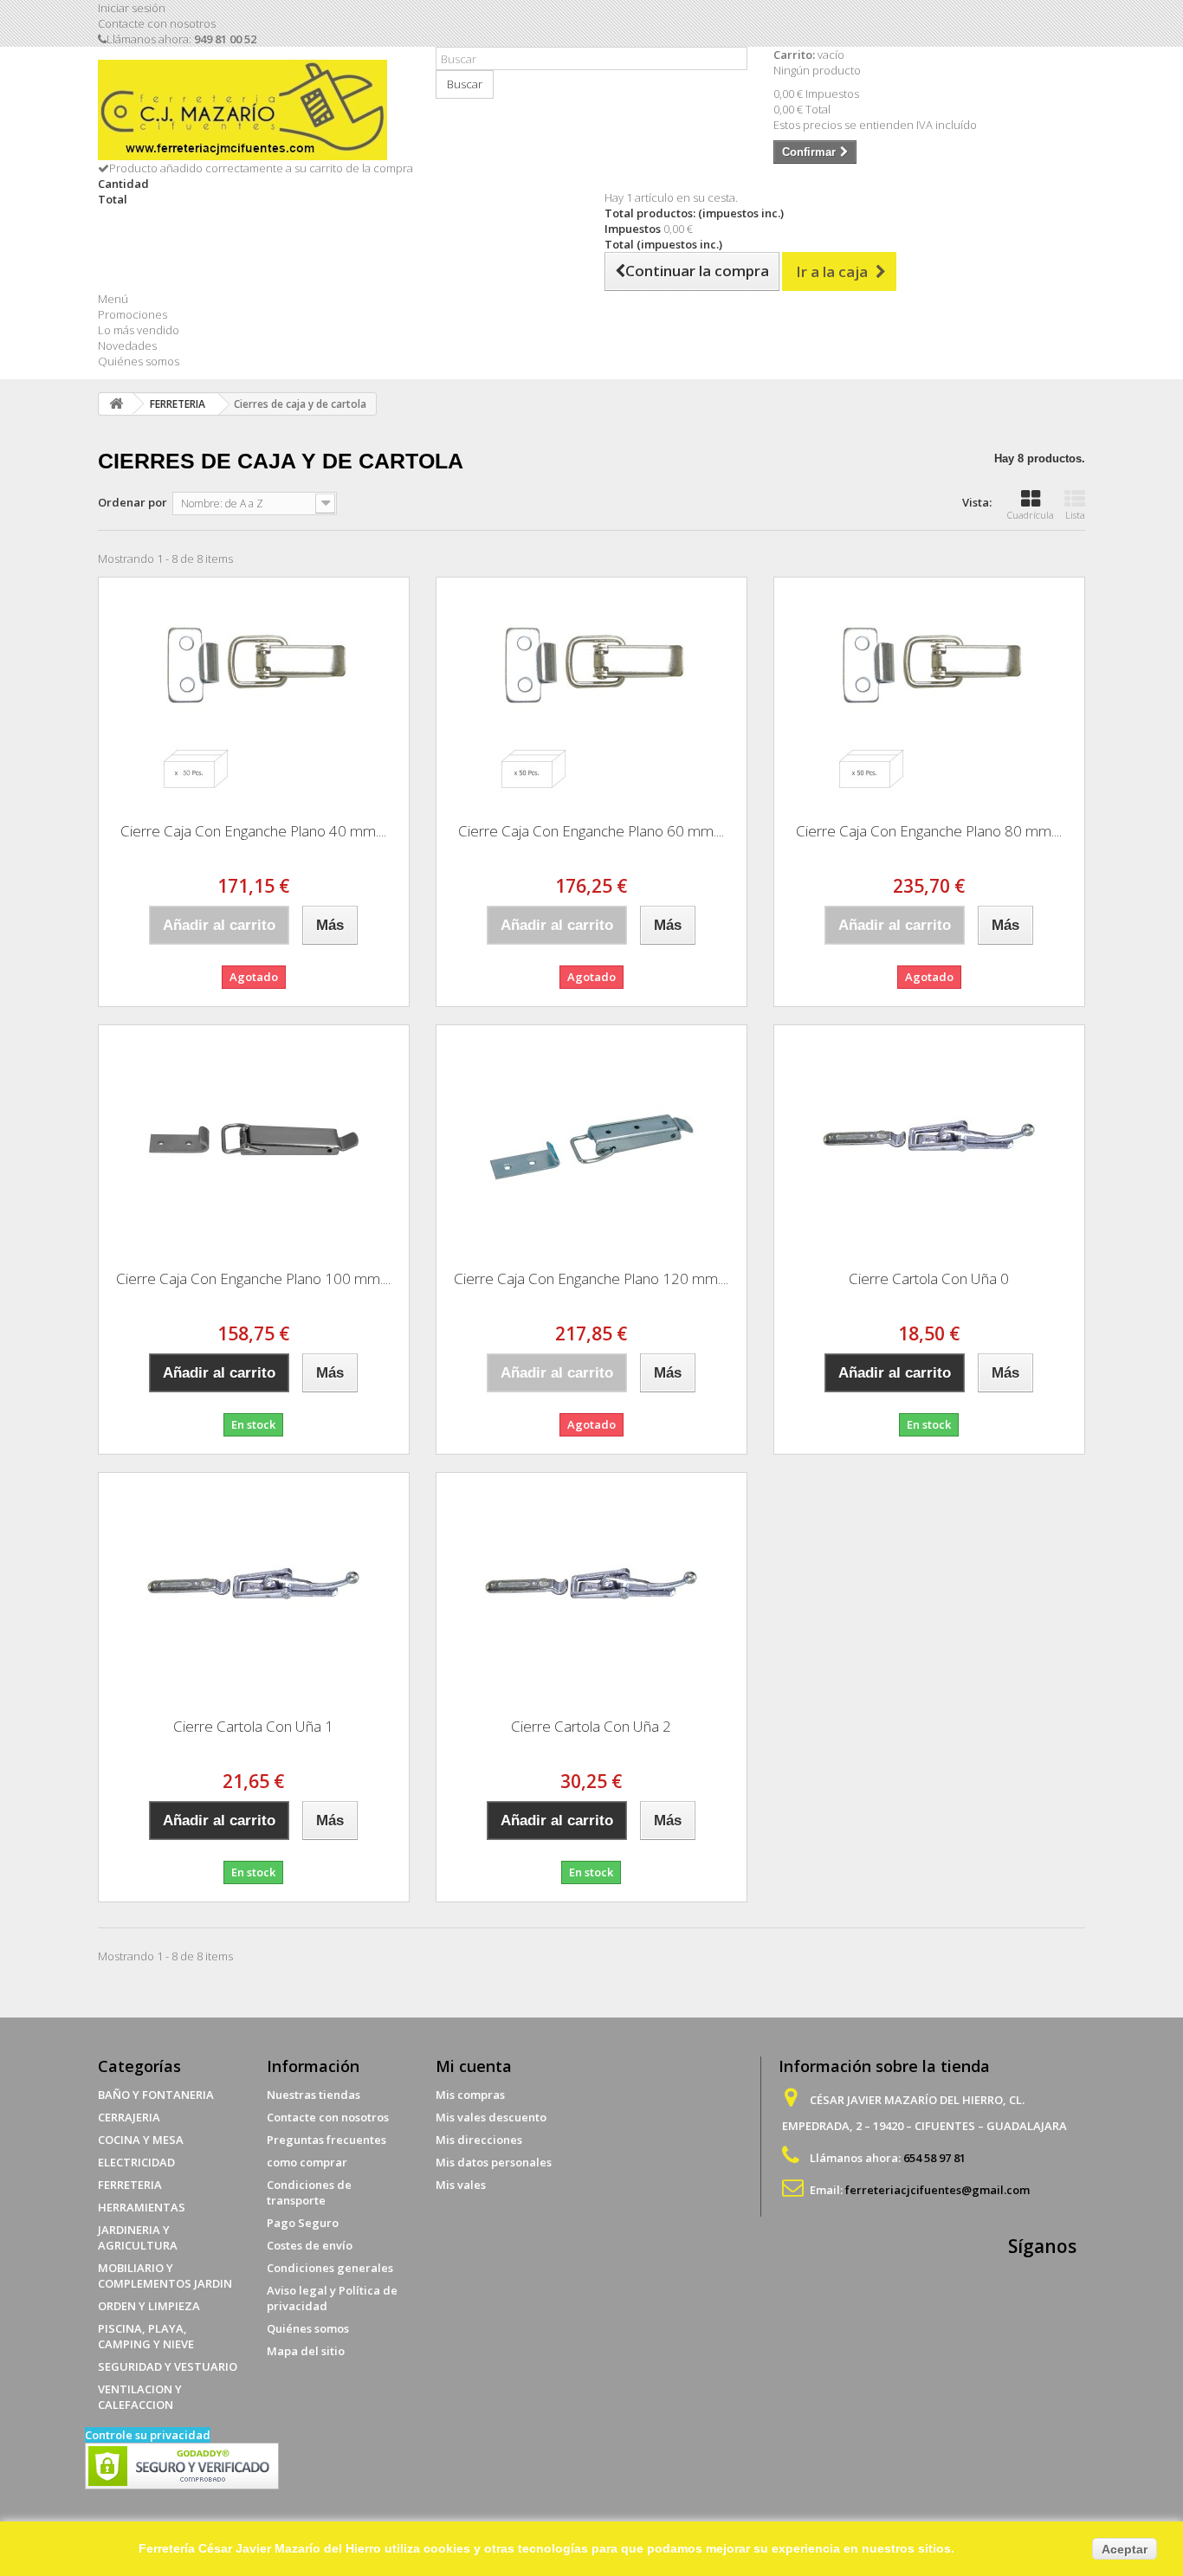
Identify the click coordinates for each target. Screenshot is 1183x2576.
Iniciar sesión (132, 8)
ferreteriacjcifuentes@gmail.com (937, 2190)
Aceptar (1125, 2549)
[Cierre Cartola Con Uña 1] (254, 1589)
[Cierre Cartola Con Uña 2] (591, 1589)
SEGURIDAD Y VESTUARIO (168, 2366)
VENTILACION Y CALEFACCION (140, 2397)
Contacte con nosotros (157, 23)
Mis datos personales (494, 2162)
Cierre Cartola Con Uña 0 (929, 1278)
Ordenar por (133, 502)
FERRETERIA (130, 2185)
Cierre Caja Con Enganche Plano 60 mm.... (591, 831)
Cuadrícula (1031, 515)
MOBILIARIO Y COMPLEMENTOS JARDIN (165, 2276)
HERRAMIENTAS (142, 2207)
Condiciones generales (330, 2268)
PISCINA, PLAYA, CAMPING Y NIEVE (146, 2336)
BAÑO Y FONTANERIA (156, 2095)
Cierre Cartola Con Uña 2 (591, 1726)
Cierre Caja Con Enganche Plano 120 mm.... (591, 1278)
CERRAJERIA (129, 2117)
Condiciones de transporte (309, 2192)
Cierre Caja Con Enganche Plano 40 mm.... (253, 831)
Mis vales (461, 2185)
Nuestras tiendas (314, 2095)
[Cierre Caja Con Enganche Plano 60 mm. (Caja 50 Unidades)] (591, 694)
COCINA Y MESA (141, 2140)
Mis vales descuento (491, 2117)
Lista (1075, 515)
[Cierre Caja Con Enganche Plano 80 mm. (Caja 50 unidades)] (929, 694)
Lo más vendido (139, 330)
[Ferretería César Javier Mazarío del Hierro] (254, 110)
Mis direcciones (479, 2140)
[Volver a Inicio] (116, 404)
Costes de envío (310, 2245)
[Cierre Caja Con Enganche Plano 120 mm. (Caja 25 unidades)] (591, 1141)
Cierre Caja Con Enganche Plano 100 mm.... (253, 1278)
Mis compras (470, 2095)
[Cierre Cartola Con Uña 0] (929, 1141)
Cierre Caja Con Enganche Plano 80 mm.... (929, 831)
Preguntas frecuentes (326, 2140)
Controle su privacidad (148, 2435)
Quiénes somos (139, 361)
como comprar (307, 2162)
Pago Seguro (303, 2223)
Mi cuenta (474, 2066)
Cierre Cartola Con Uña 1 (253, 1726)
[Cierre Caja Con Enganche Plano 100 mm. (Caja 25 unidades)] (254, 1141)
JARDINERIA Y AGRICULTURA (138, 2237)
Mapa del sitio (306, 2351)
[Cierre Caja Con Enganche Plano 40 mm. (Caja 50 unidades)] (254, 694)
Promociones (133, 314)
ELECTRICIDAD (136, 2162)
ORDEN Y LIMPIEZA (149, 2306)
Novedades (127, 345)
